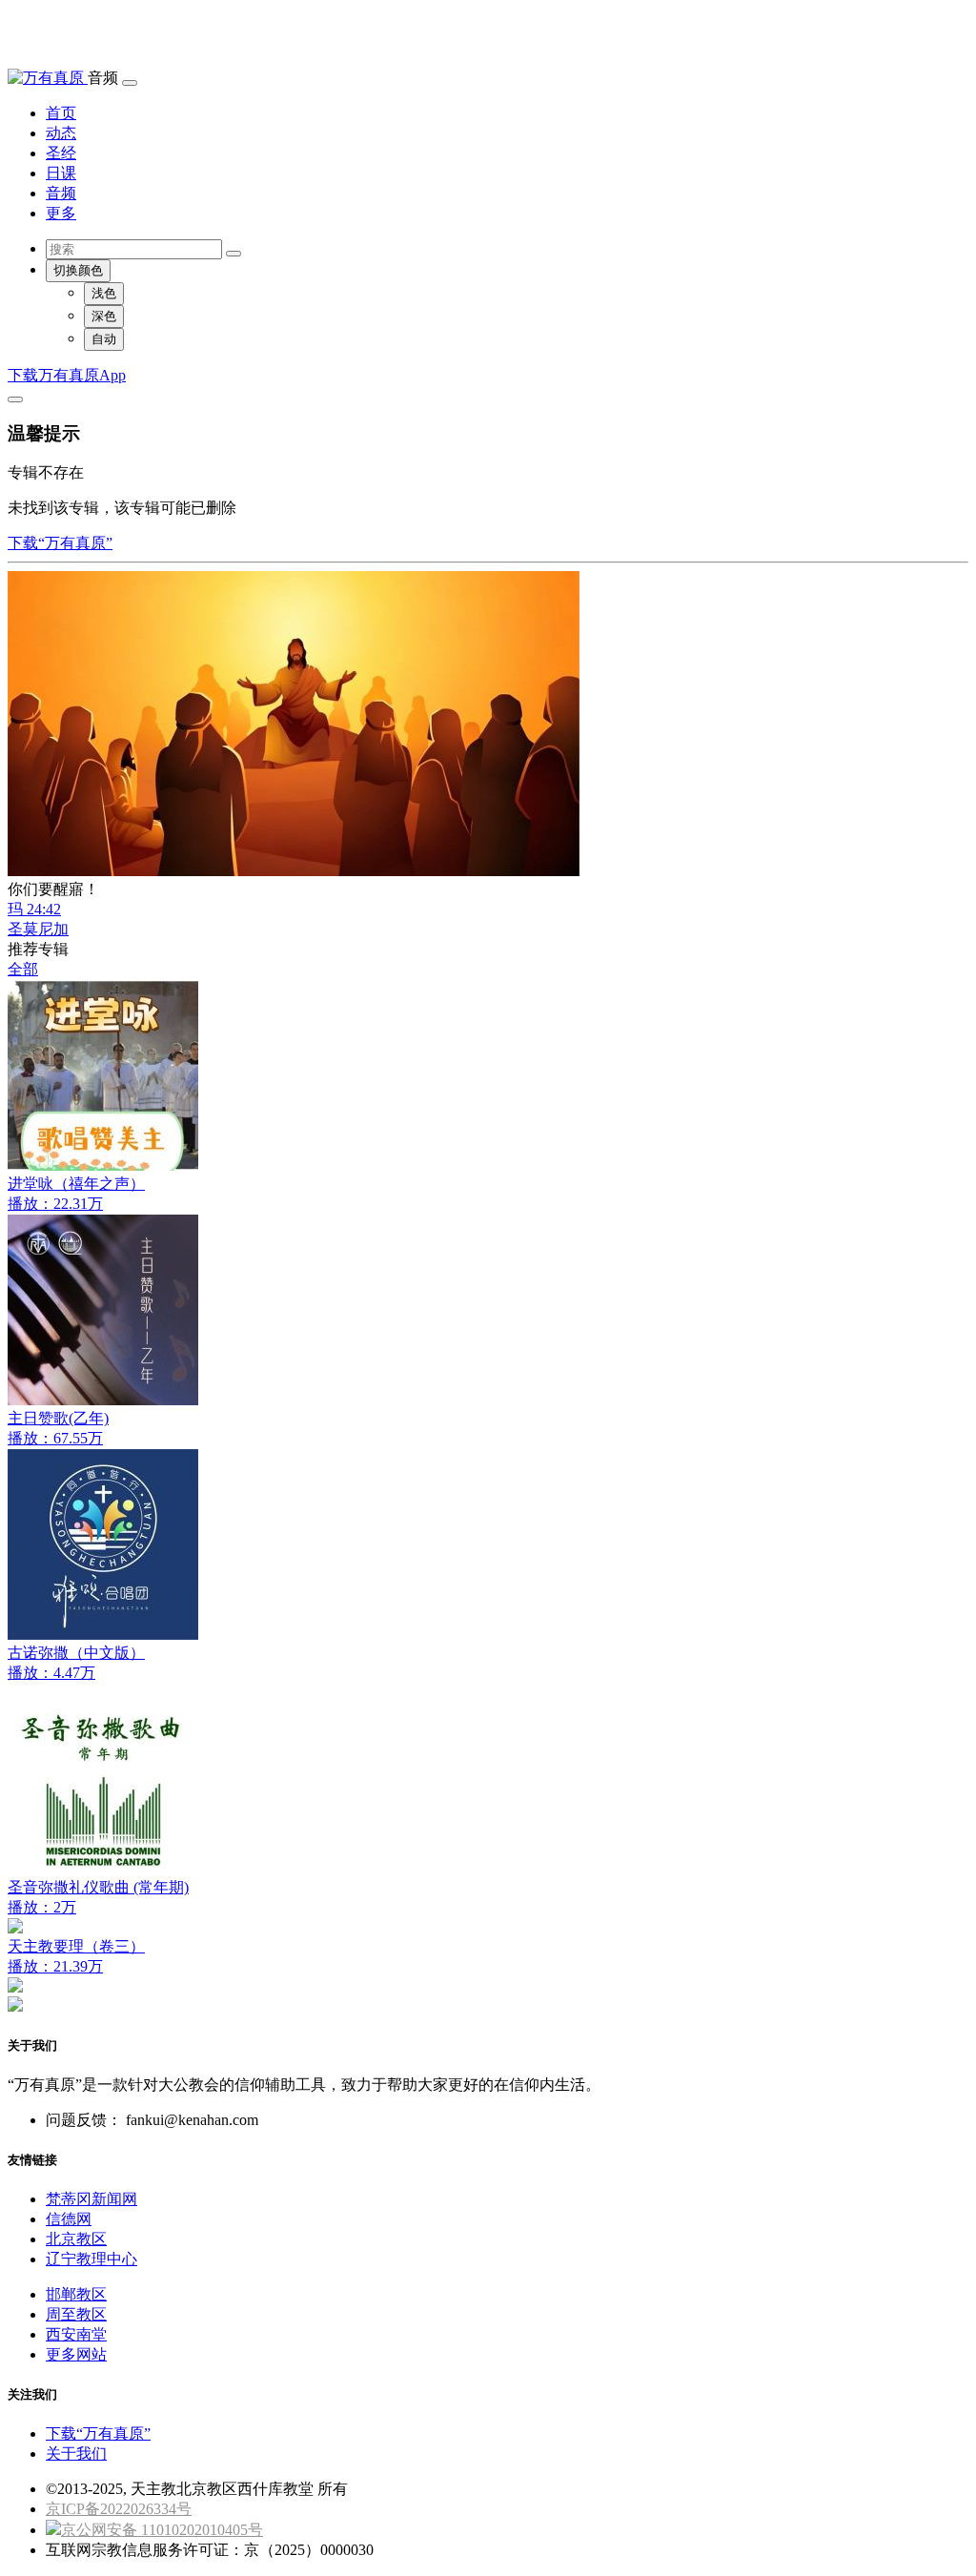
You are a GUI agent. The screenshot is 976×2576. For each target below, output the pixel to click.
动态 (61, 133)
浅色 (104, 293)
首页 (61, 113)
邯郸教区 (76, 2294)
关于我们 (76, 2453)
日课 (61, 173)
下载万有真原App (67, 375)
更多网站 (76, 2354)
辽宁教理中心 (91, 2259)
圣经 (61, 153)
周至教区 (76, 2314)
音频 (61, 193)
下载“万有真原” (60, 543)
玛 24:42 (34, 909)
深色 (104, 316)
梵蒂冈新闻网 (91, 2199)
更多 (61, 213)
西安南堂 (76, 2334)
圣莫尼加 (38, 929)
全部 (23, 969)
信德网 (69, 2219)
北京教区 (76, 2239)
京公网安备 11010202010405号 (162, 2530)
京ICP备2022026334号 (119, 2509)
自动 (104, 339)
